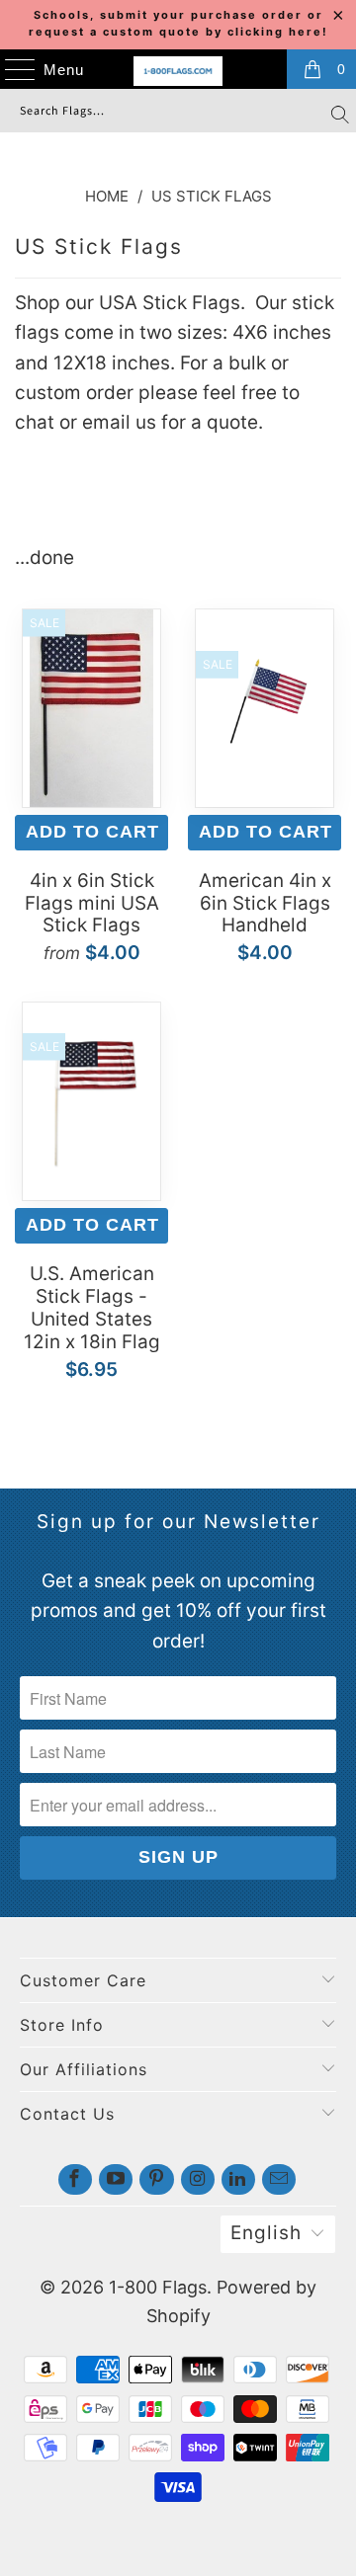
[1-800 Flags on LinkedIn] (238, 2179)
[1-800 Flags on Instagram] (198, 2179)
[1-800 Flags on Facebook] (75, 2179)
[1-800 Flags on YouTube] (116, 2179)
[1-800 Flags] (178, 71)
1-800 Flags (158, 2287)
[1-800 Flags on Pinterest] (156, 2179)
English (266, 2233)
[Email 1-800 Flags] (279, 2179)
